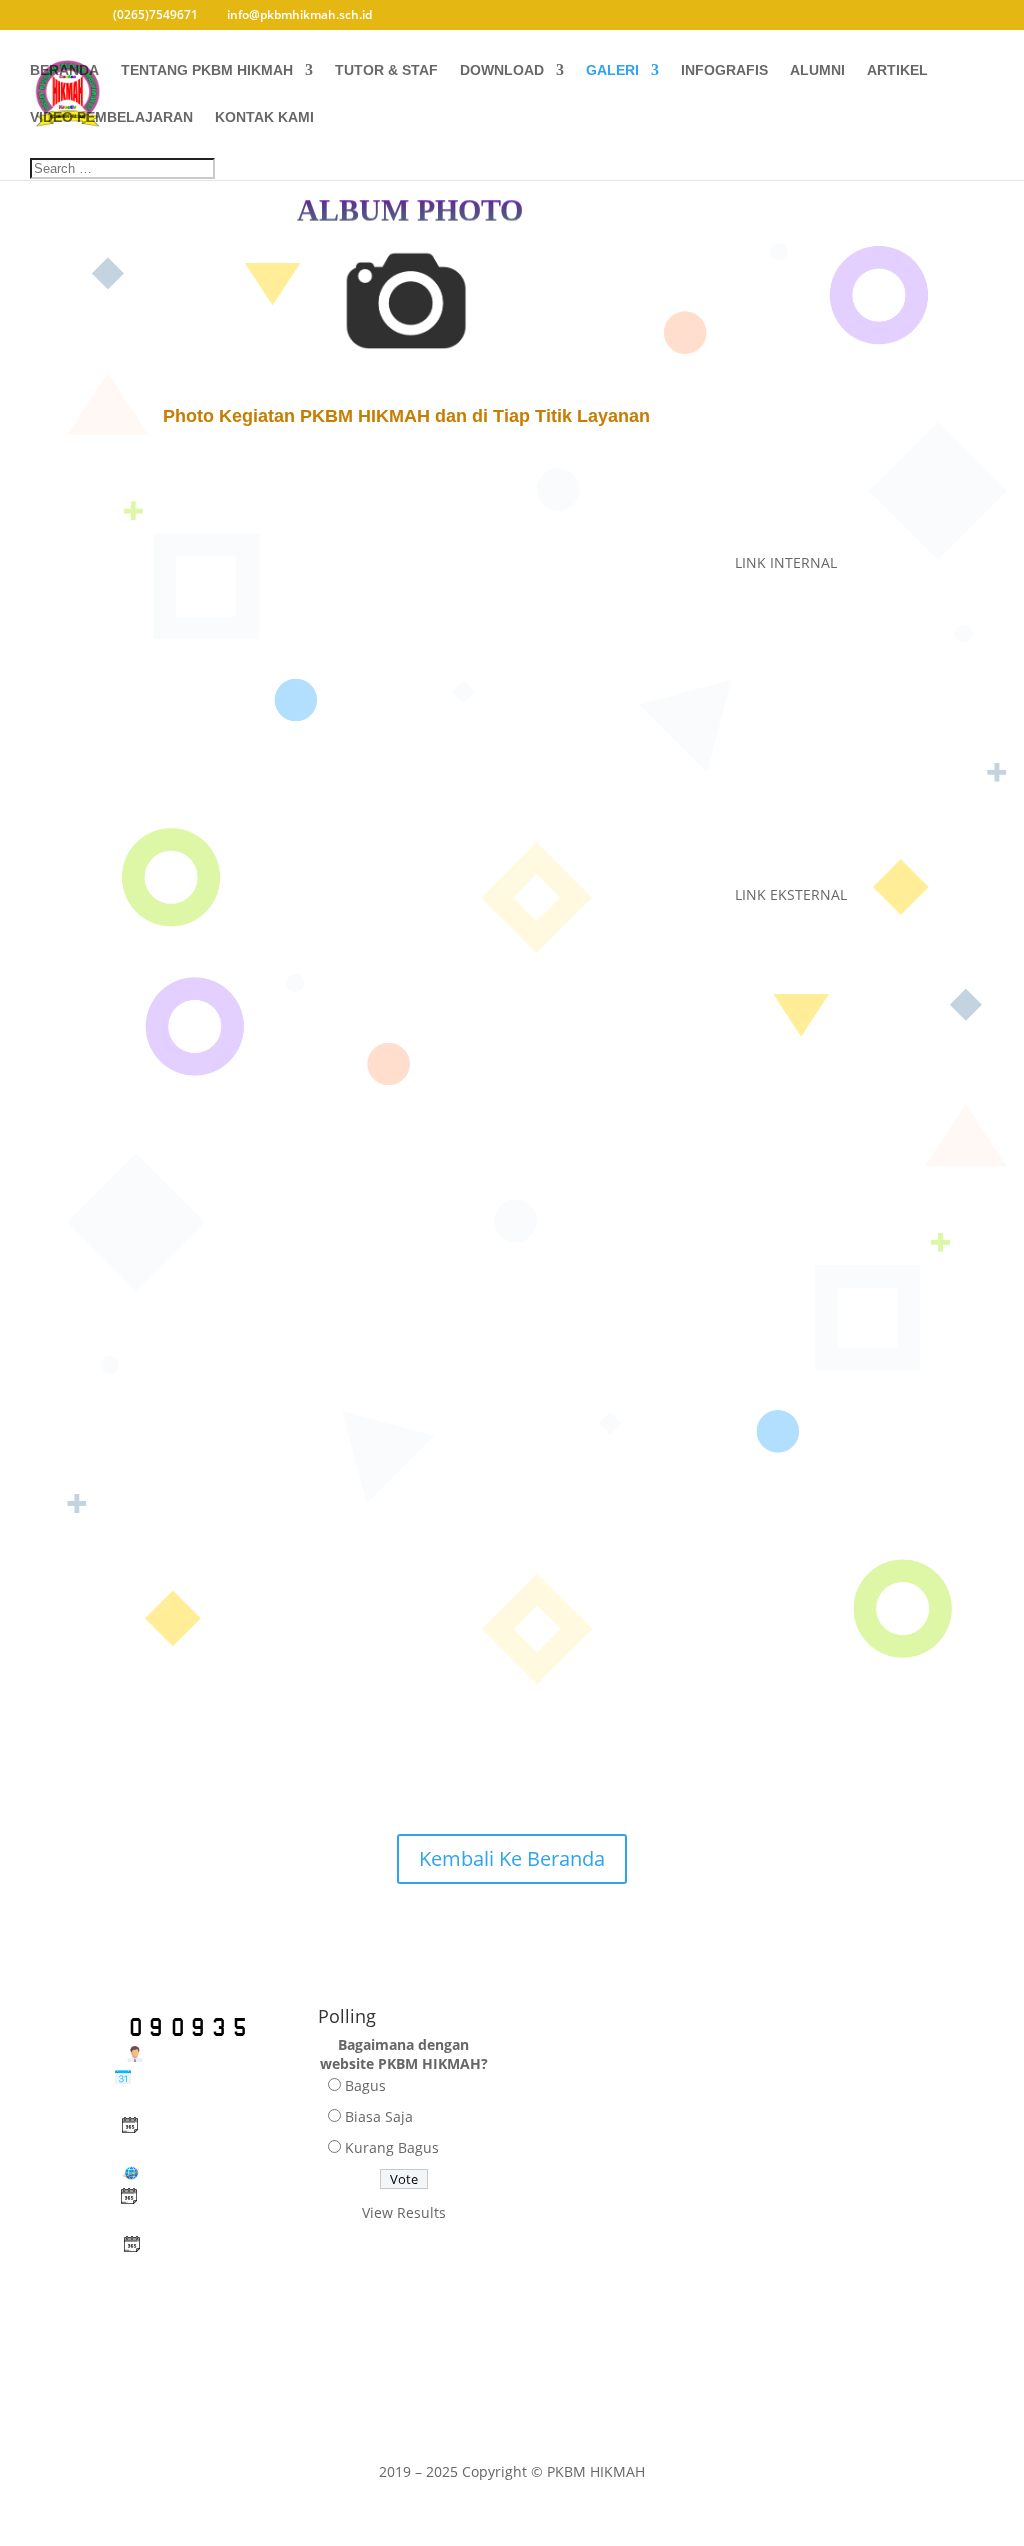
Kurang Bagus (392, 2147)
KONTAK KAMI (264, 117)
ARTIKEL (897, 70)
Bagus (365, 2085)
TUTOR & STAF (386, 70)
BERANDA (64, 70)
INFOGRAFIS (724, 70)
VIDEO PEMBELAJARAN (111, 117)
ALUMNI (817, 70)
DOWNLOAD (502, 70)
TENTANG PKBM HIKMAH (207, 70)
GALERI (612, 70)
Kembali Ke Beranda (512, 1858)
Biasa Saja (379, 2116)
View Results (404, 2212)
